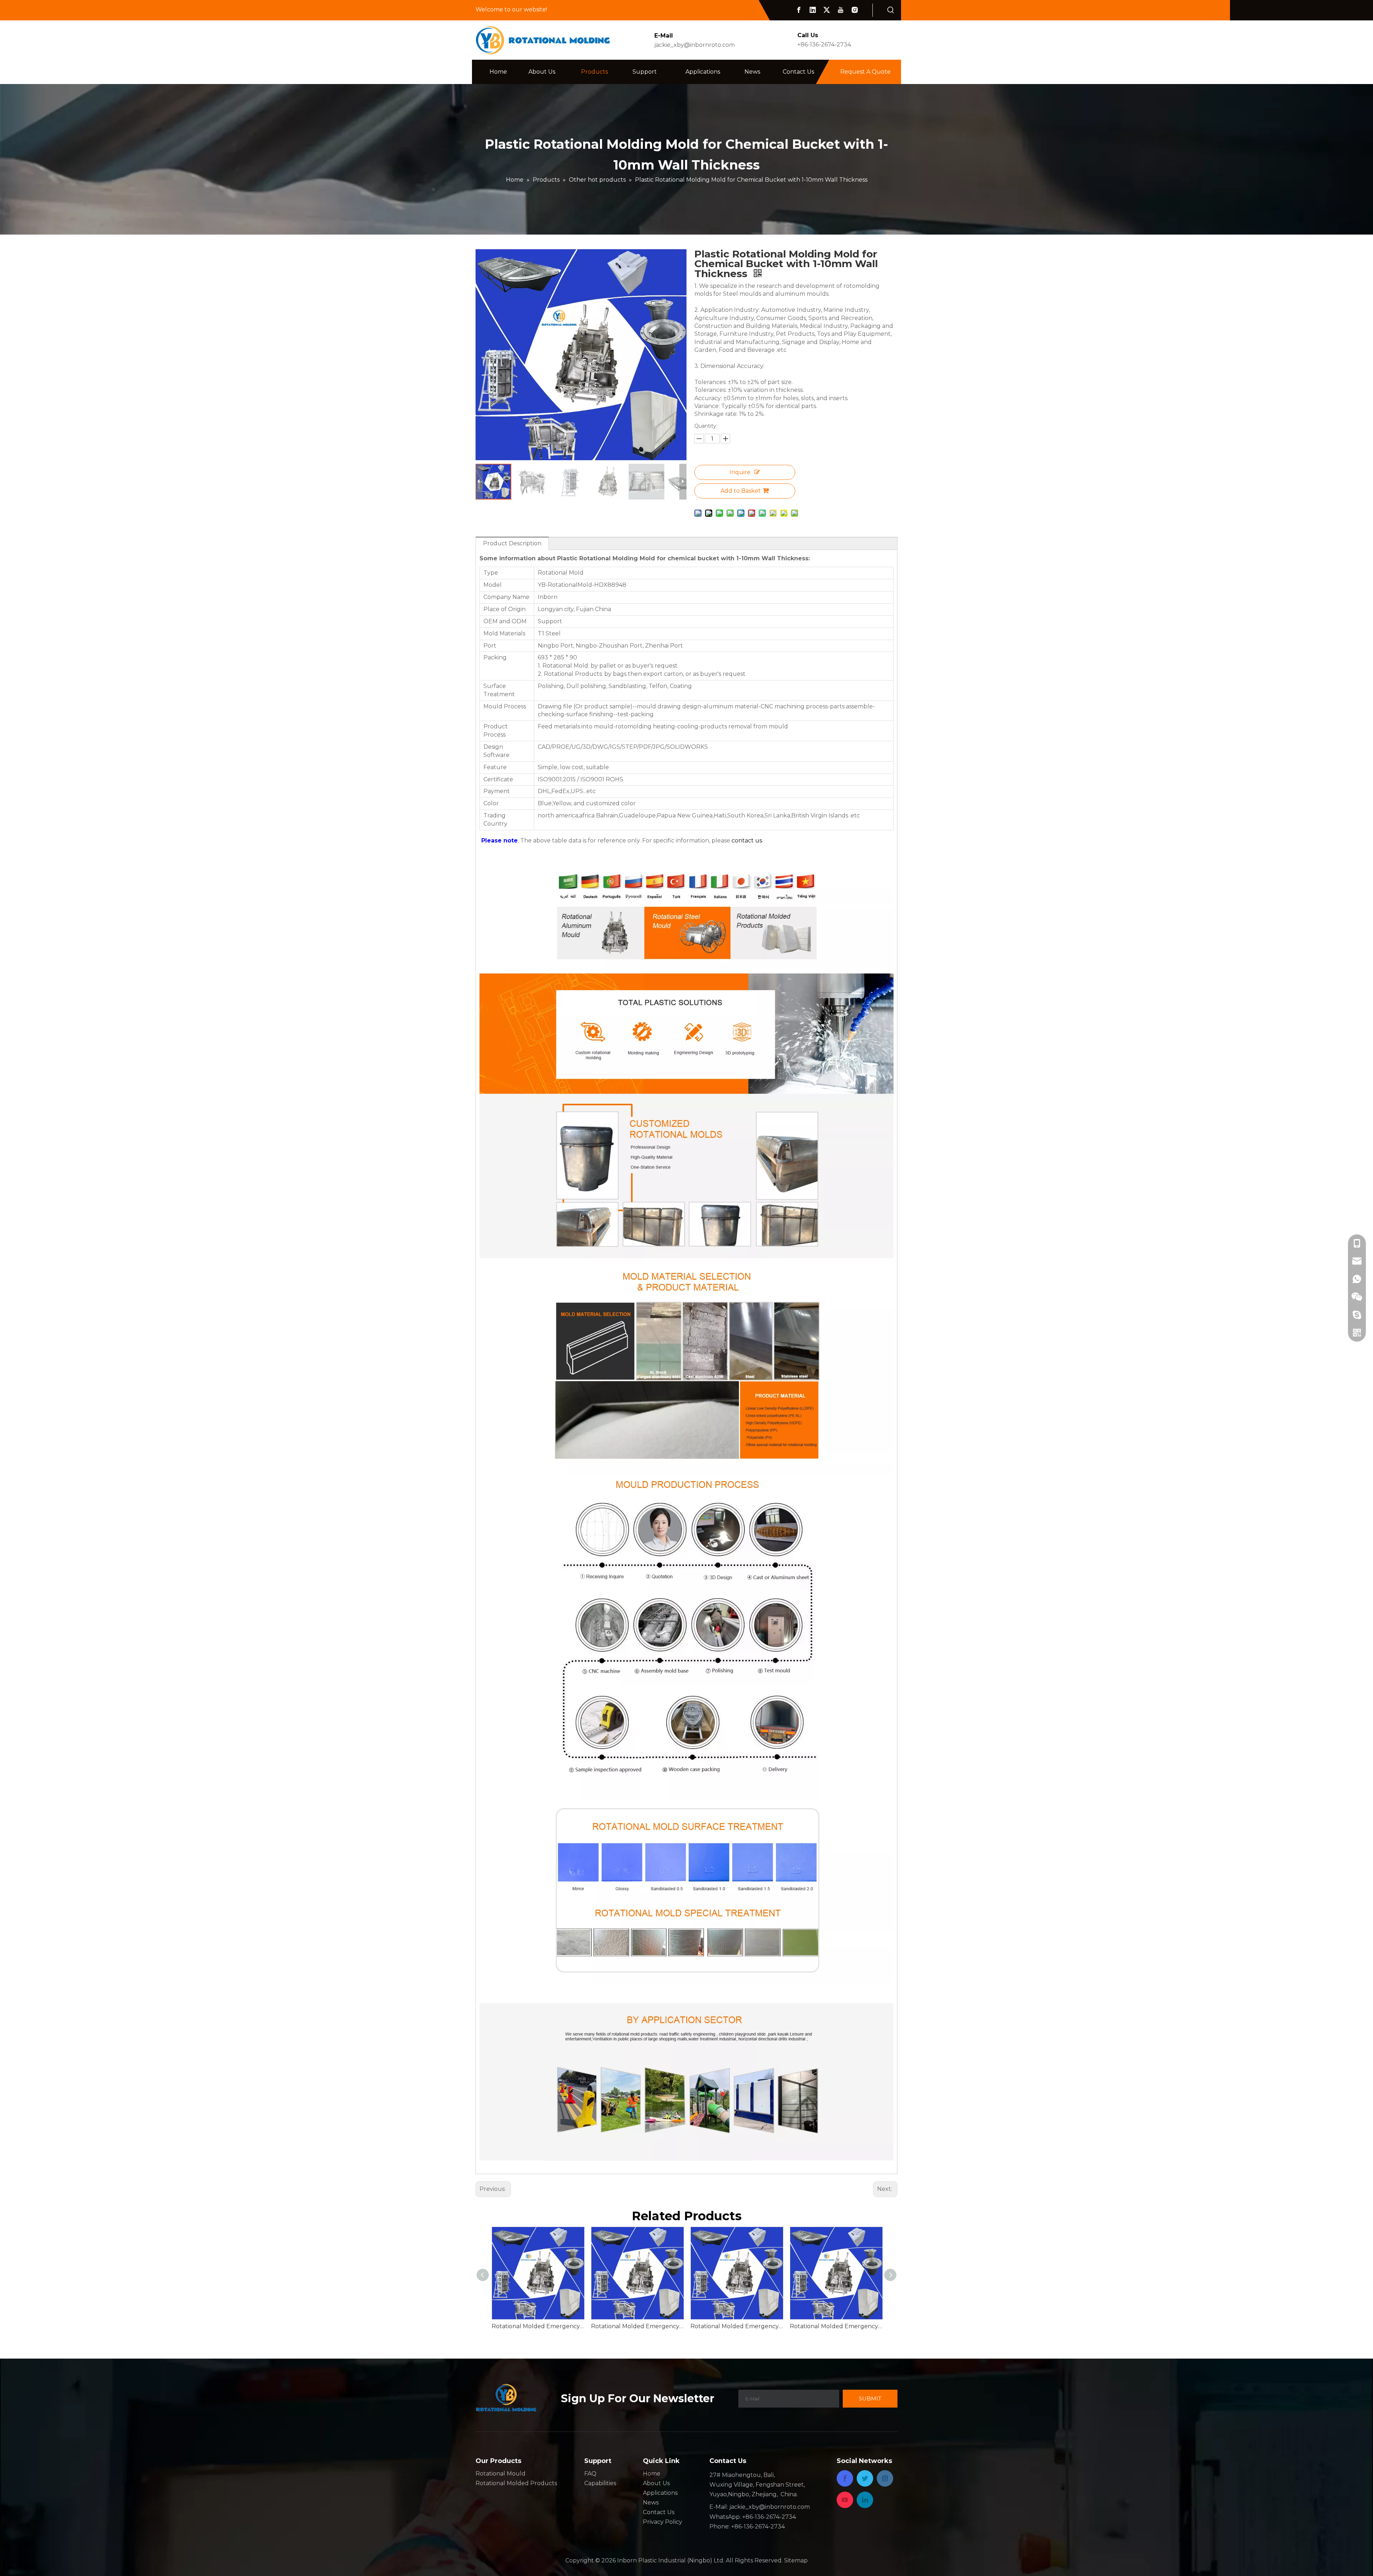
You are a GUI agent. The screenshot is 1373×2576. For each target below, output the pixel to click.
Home (652, 2474)
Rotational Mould (501, 2474)
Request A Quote (865, 72)
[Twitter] (827, 10)
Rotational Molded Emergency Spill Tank (637, 2326)
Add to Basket (741, 491)
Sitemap (796, 2560)
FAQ (590, 2474)
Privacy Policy (663, 2522)
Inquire (740, 472)
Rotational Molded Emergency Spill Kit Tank (737, 2326)
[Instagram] (855, 10)
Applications (660, 2493)
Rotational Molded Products (516, 2483)
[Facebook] (799, 10)
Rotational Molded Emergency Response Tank (836, 2326)
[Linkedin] (813, 10)
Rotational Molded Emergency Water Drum (538, 2326)
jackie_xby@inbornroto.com (695, 45)
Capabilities (600, 2483)
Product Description (512, 543)
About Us (656, 2483)
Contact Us (659, 2512)
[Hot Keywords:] (891, 10)
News (651, 2503)
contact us (747, 840)
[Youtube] (841, 10)
